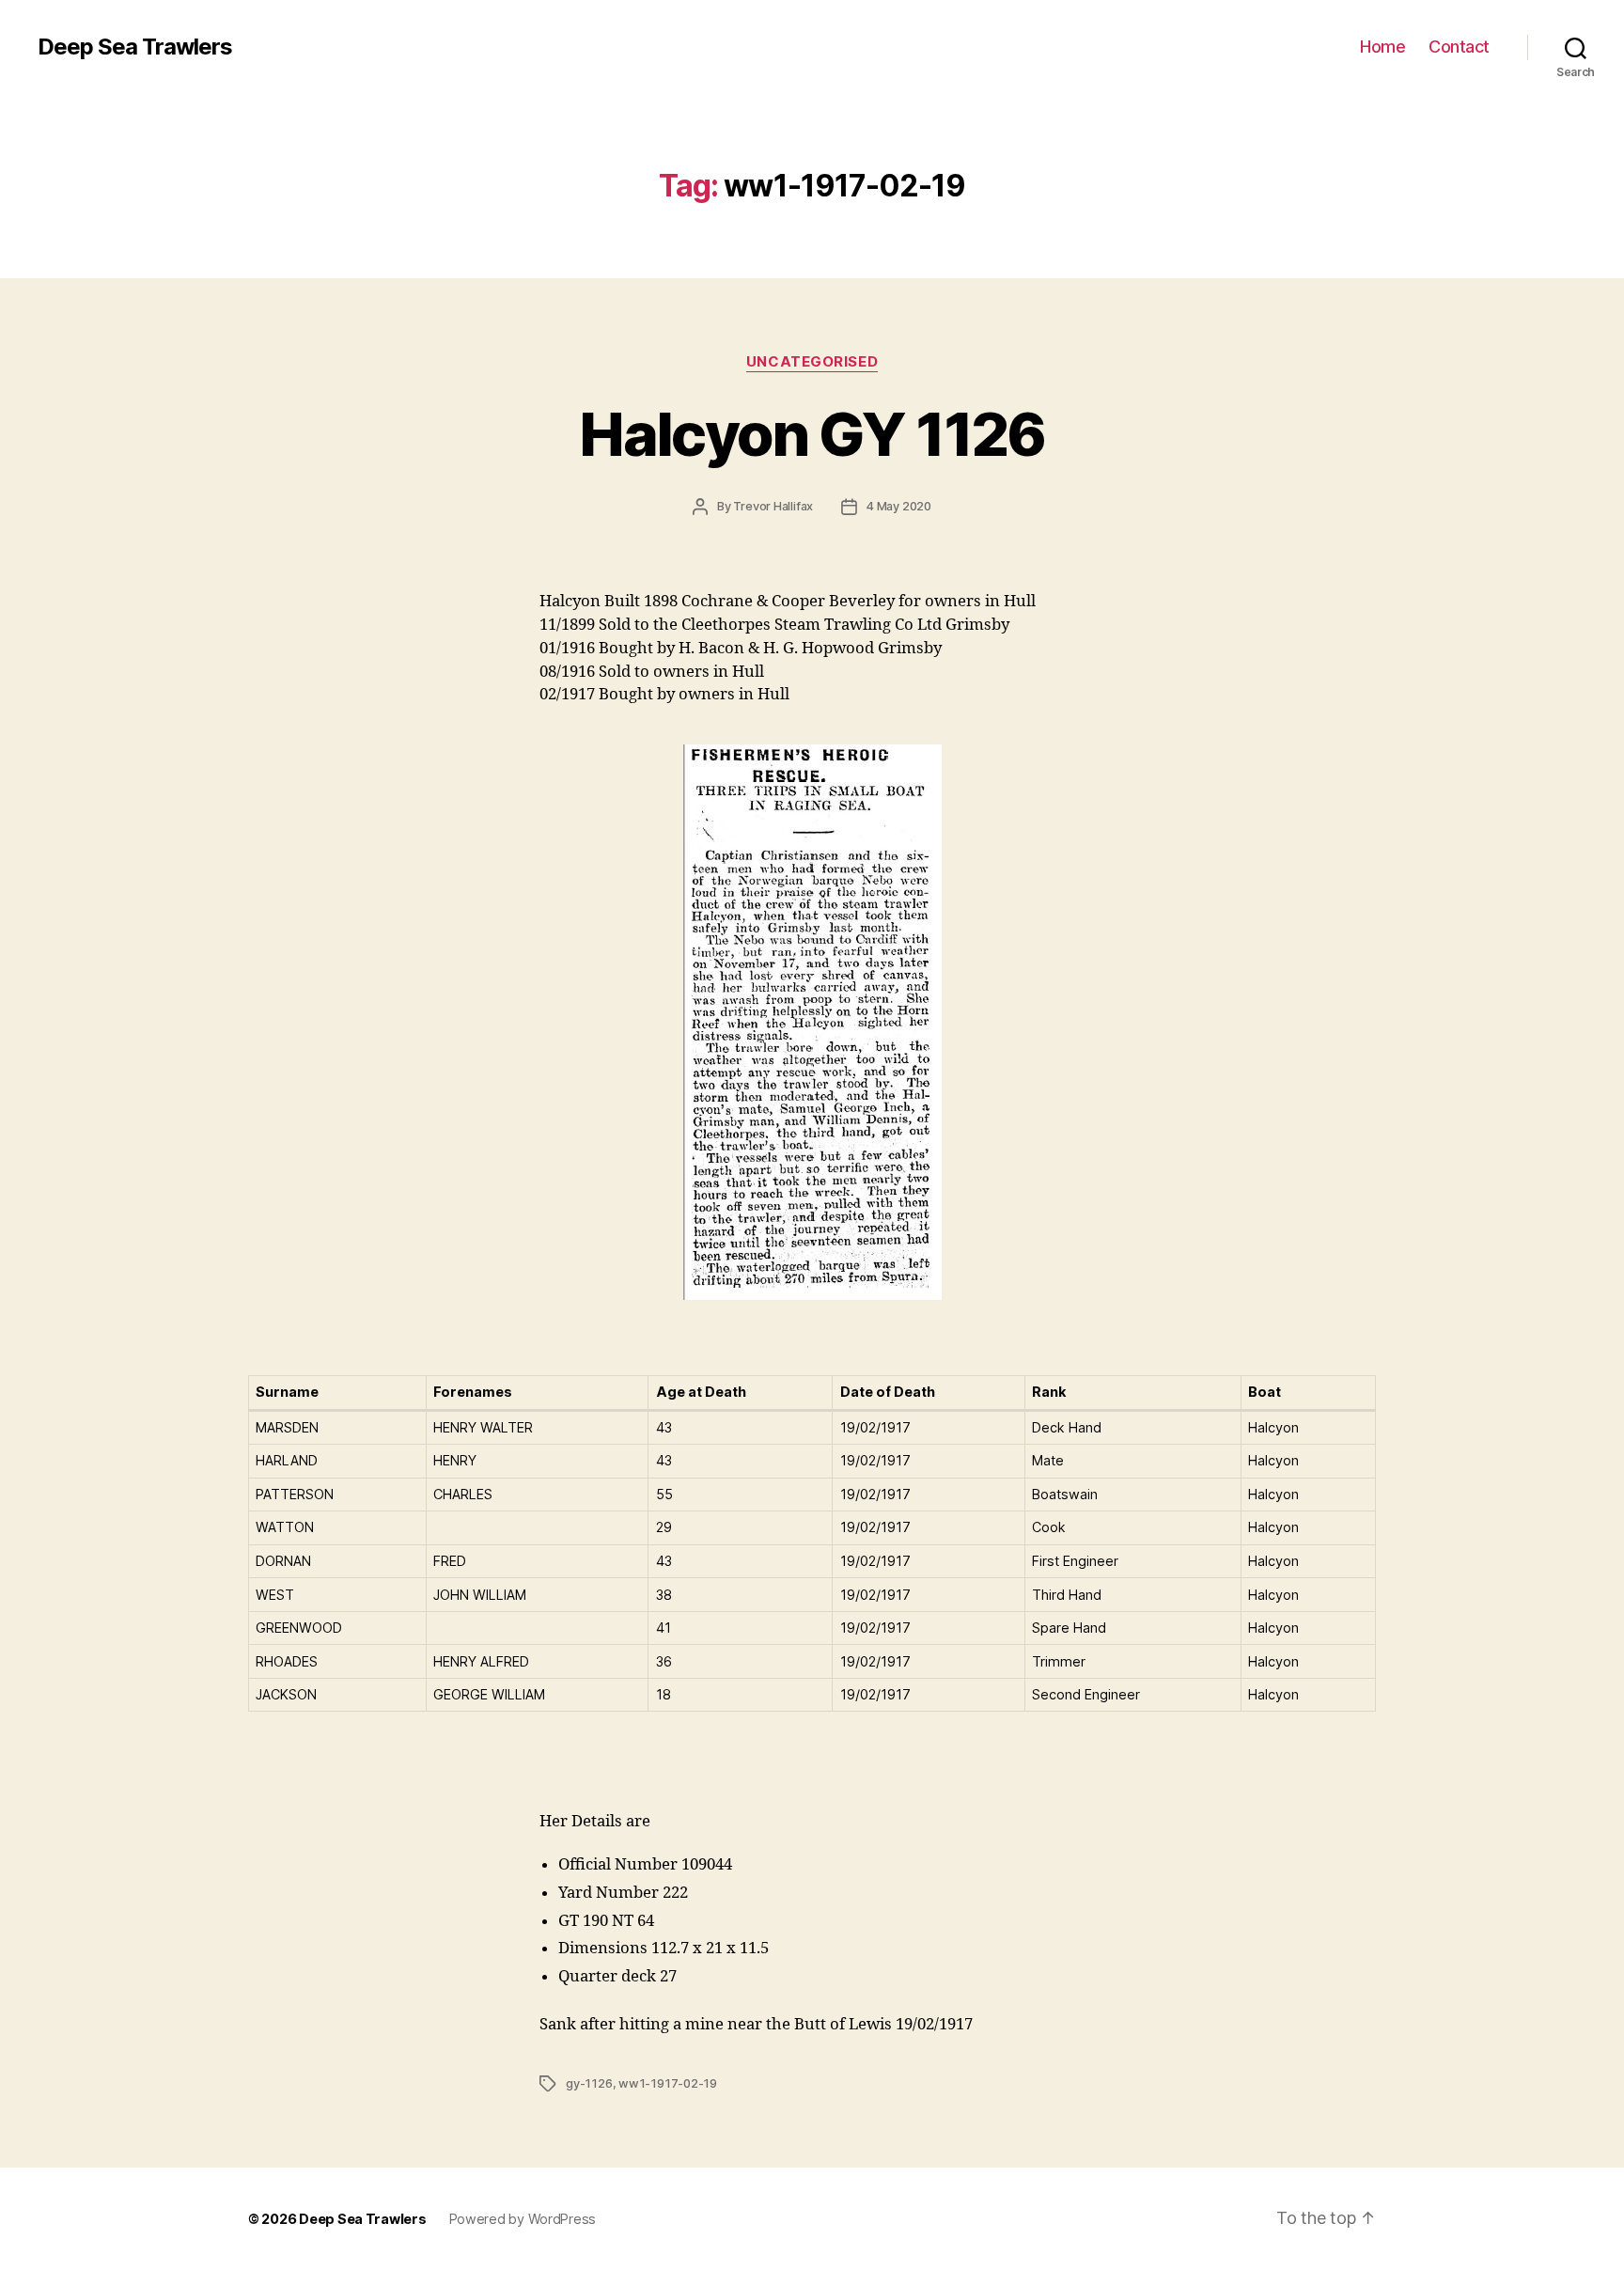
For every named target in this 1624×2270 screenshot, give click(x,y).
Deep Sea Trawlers (135, 47)
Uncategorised (812, 362)
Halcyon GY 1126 (812, 434)
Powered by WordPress (523, 2219)
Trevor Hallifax (773, 506)
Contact (1459, 47)
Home (1382, 47)
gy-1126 (589, 2083)
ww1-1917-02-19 (668, 2083)
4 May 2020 (899, 506)
